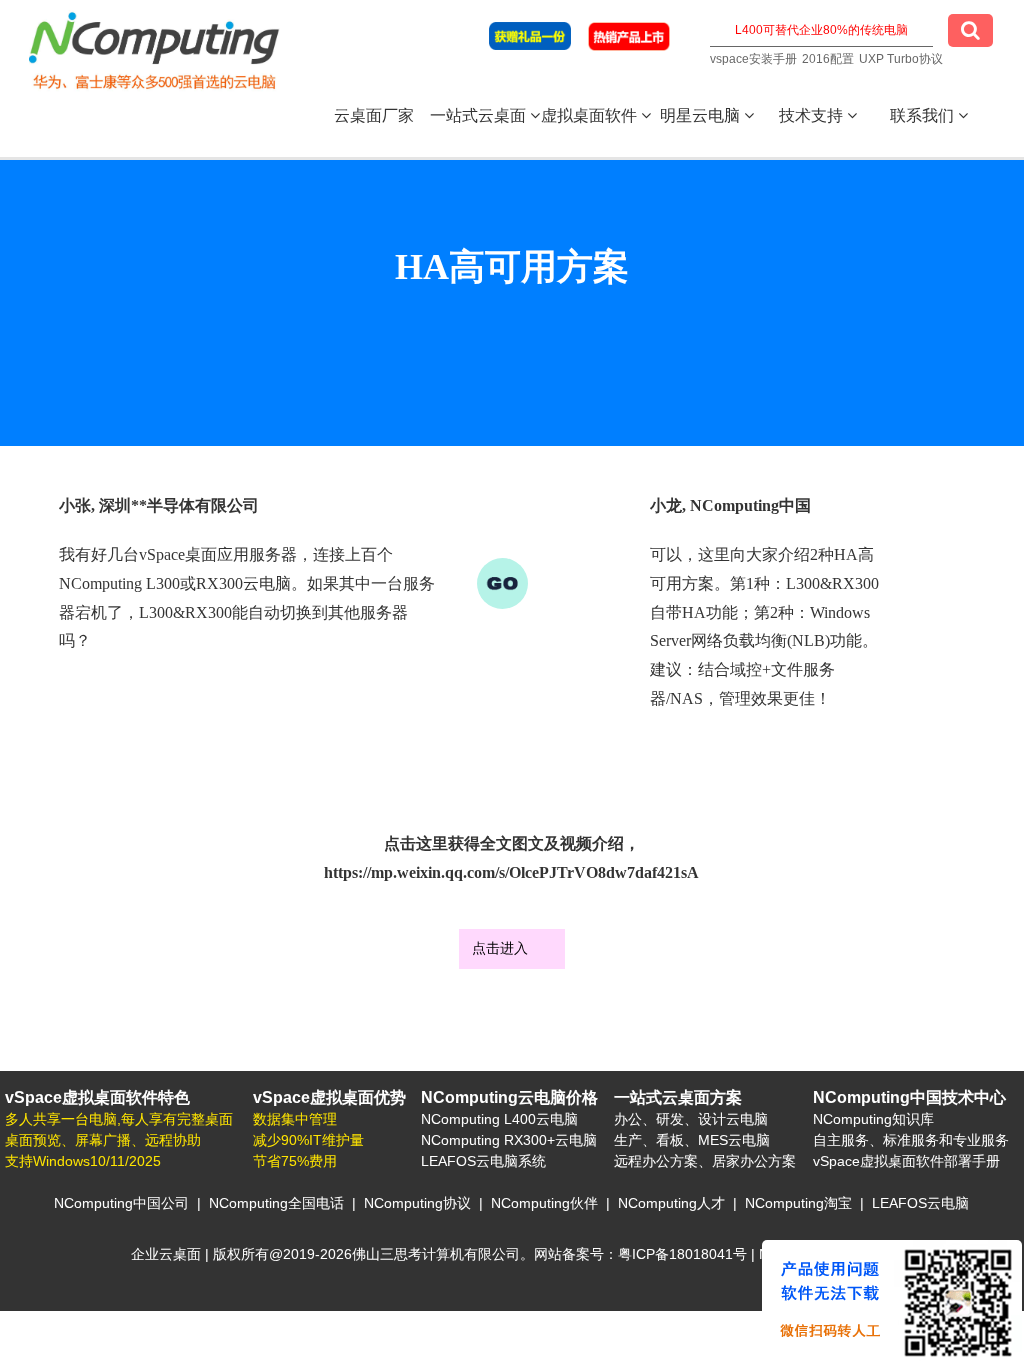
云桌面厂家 (374, 115)
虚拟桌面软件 (591, 115)
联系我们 (924, 115)
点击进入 (500, 948)
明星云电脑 (702, 115)
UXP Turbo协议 (901, 59)
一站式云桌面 (480, 115)
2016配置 (828, 59)
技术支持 (813, 115)
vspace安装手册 (753, 59)
